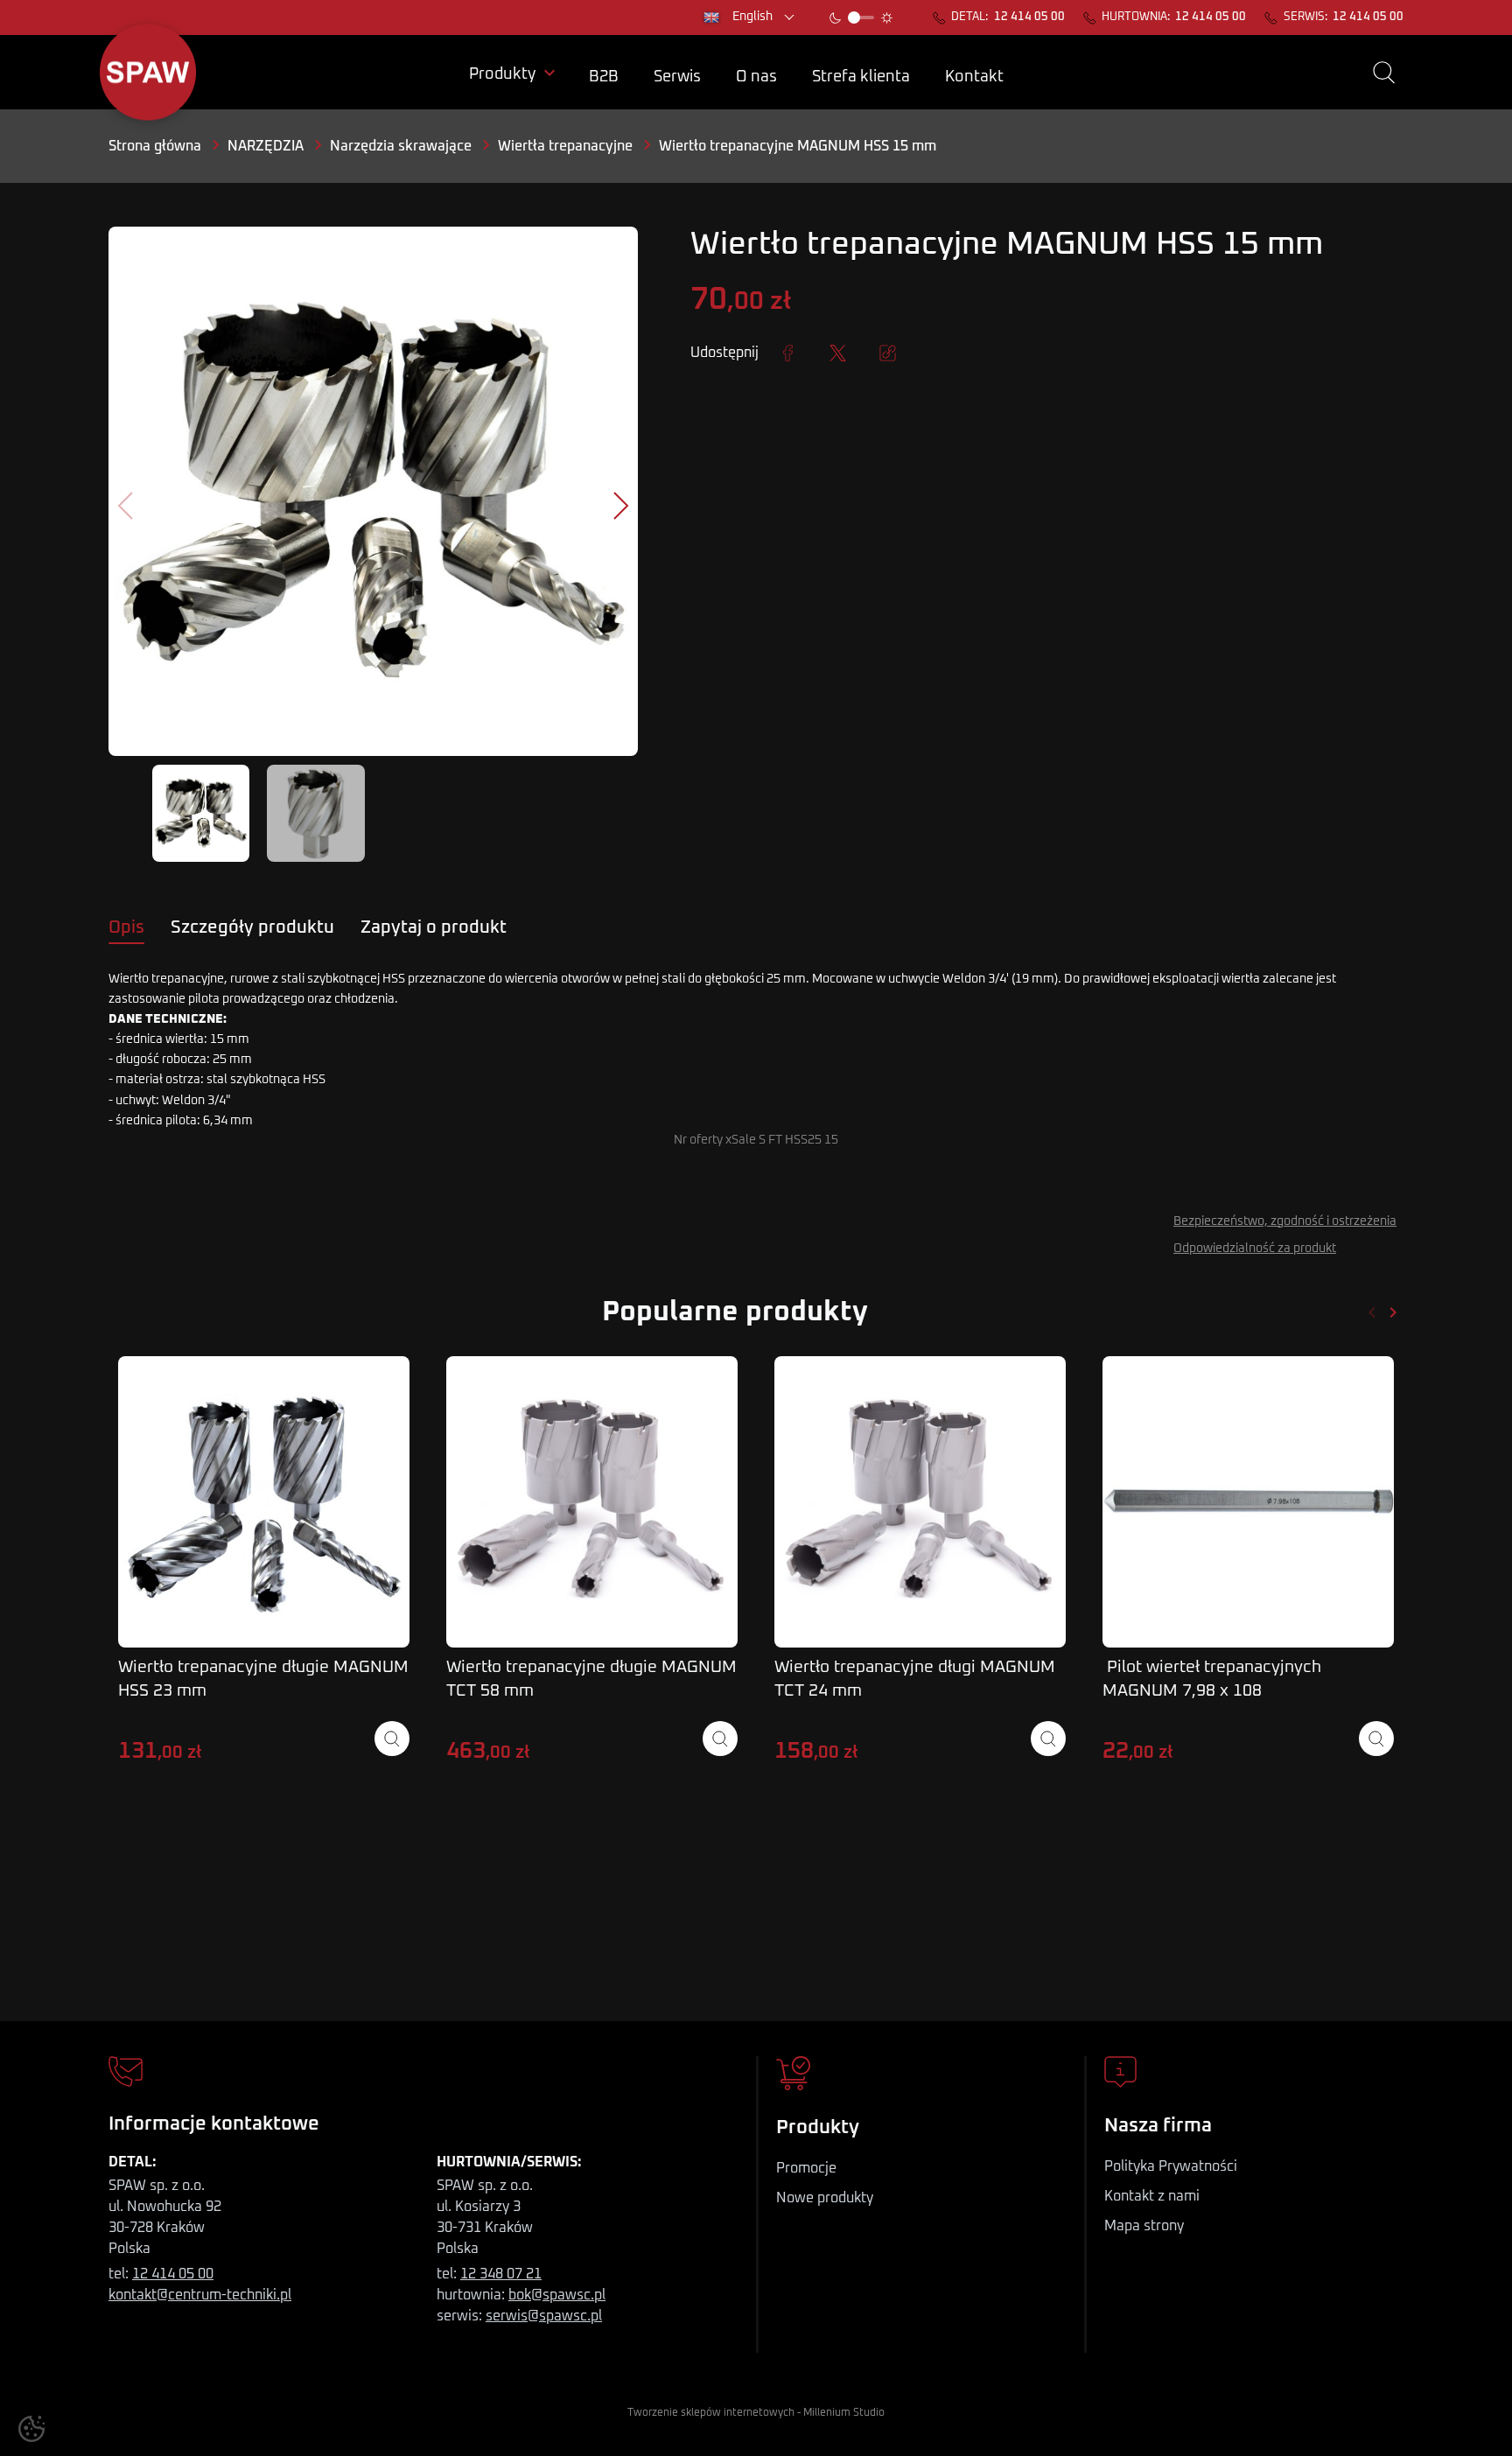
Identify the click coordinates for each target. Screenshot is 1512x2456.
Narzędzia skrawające (401, 146)
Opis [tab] (126, 927)
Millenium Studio (844, 2413)
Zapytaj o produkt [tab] (434, 927)
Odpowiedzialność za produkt (1255, 1249)
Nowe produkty (825, 2198)
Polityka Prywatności (1171, 2166)
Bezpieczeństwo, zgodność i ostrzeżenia (1285, 1221)
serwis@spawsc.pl (544, 2316)
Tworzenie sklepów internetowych (711, 2413)
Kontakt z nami (1152, 2196)
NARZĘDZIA (266, 146)
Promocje (806, 2168)
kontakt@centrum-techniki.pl (200, 2295)
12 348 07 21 (501, 2274)
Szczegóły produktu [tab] (252, 927)
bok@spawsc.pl (557, 2295)
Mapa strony (1144, 2226)
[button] (1384, 73)
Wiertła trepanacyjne (565, 146)
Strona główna (155, 146)
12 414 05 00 (1029, 17)
